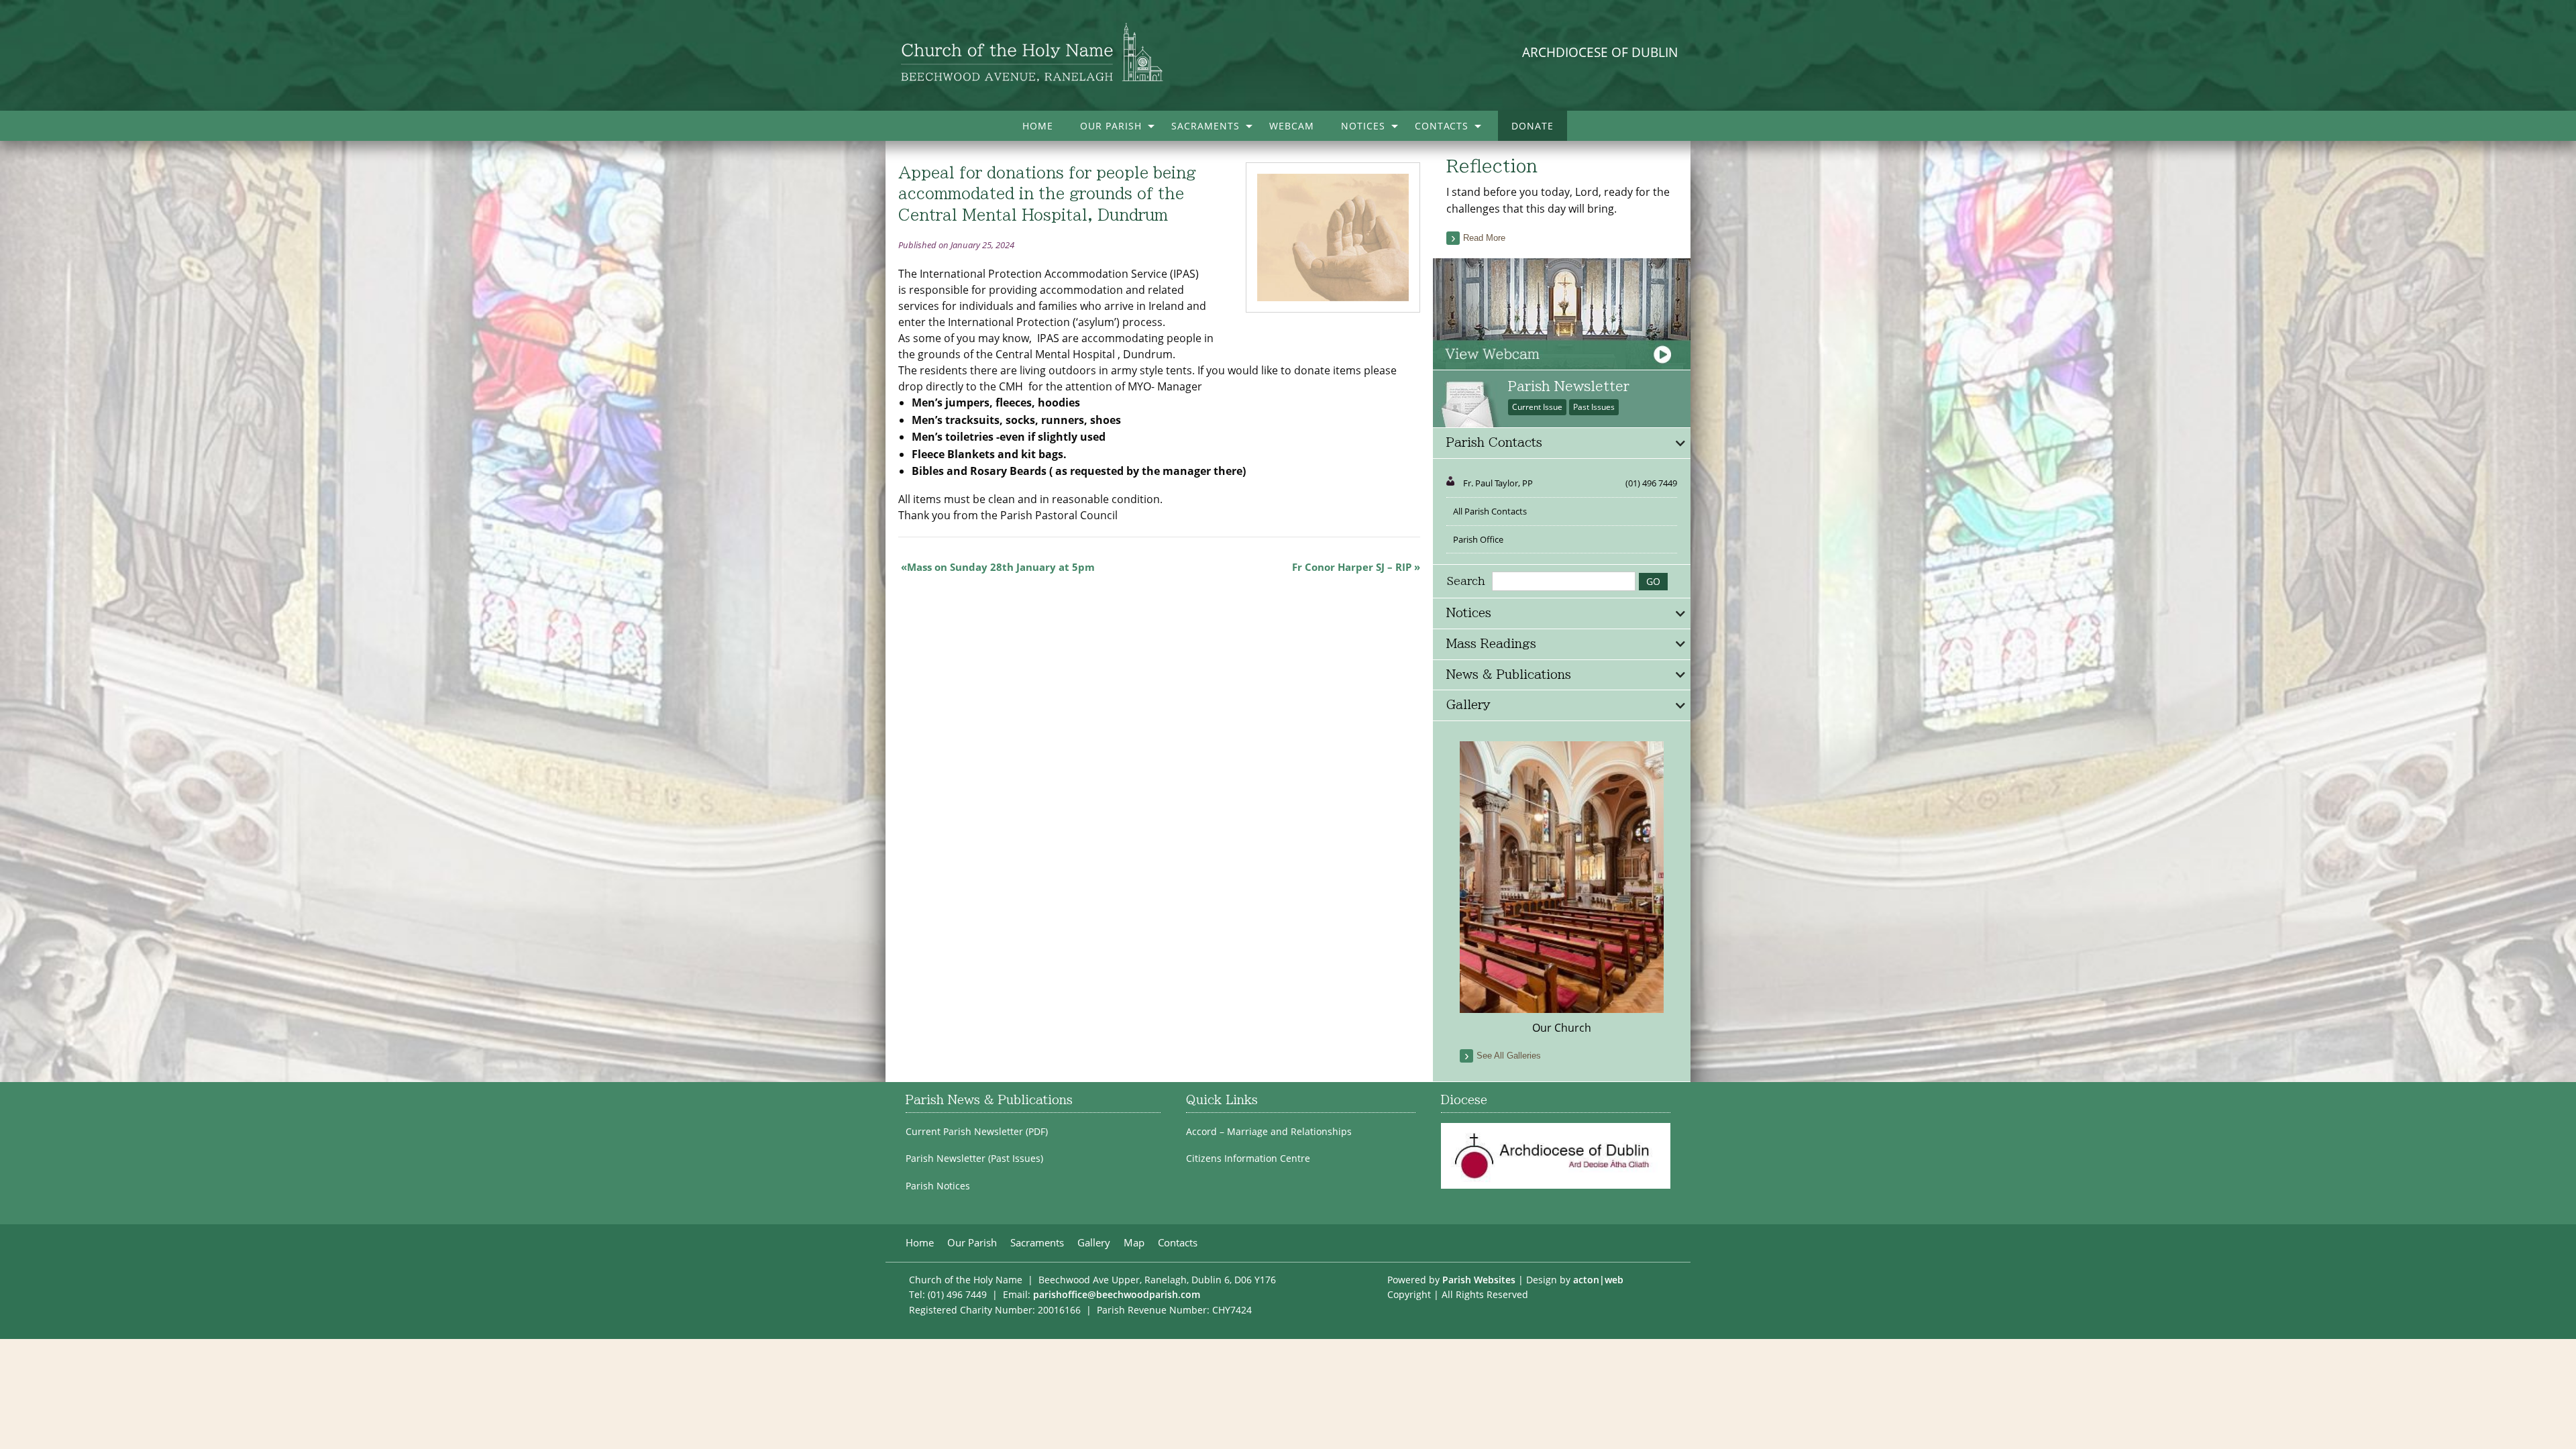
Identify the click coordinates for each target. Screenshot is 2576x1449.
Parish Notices (938, 1186)
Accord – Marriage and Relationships (1269, 1132)
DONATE (1533, 126)
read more (1484, 238)
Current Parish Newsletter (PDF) (977, 1132)
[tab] (1562, 443)
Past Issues (1594, 407)
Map (1134, 1243)
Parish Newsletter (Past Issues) (974, 1159)
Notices (1363, 126)
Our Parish (1111, 126)
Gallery (1094, 1243)
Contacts (1442, 126)
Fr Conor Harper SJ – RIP (1352, 567)
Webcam (1292, 126)
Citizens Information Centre (1248, 1159)
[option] (1562, 889)
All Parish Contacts (1490, 511)
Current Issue (1537, 407)
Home (1038, 126)
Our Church (1562, 1028)
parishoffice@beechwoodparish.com (1117, 1294)
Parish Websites (1479, 1280)
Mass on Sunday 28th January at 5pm (1001, 567)
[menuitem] (1038, 126)
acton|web (1598, 1280)
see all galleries (1509, 1056)
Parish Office (1478, 539)
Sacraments (1205, 126)
